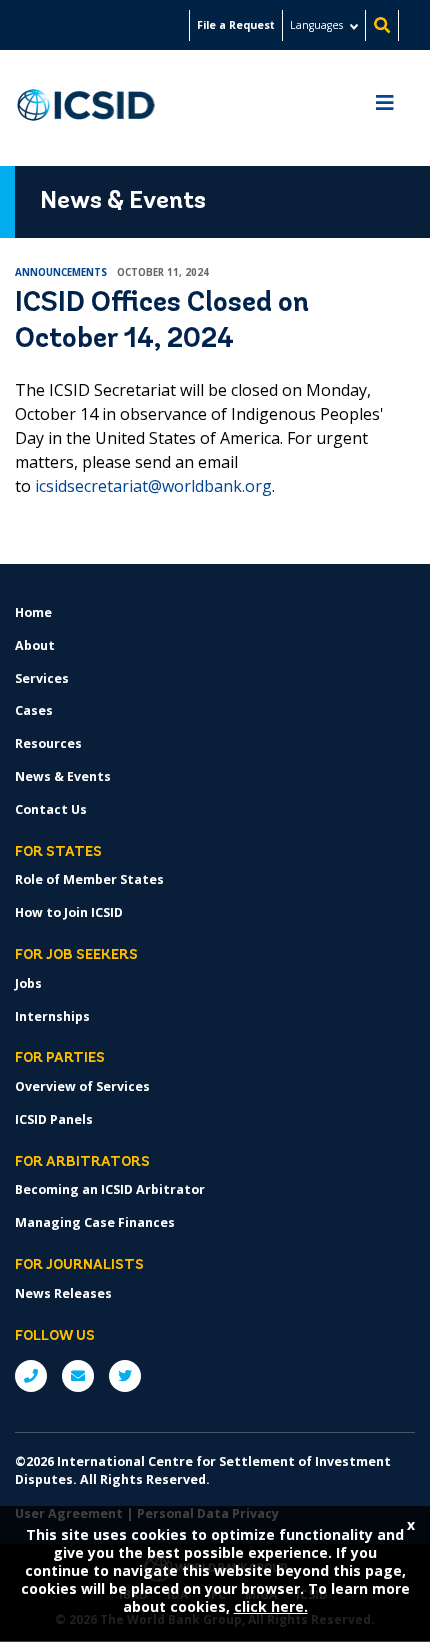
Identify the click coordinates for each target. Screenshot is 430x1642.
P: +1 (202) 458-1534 (31, 1376)
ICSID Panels (54, 1119)
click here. (271, 1606)
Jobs (28, 983)
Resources (48, 743)
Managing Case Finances (95, 1222)
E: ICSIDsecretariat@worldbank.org (78, 1376)
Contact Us (51, 809)
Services (42, 678)
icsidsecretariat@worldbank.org (153, 486)
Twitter (125, 1376)
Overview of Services (82, 1086)
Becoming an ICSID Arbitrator (110, 1189)
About (35, 645)
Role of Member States (89, 879)
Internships (52, 1016)
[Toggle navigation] (385, 108)
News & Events (63, 776)
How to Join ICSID (69, 912)
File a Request (236, 25)
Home (33, 612)
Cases (34, 710)
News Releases (63, 1293)
